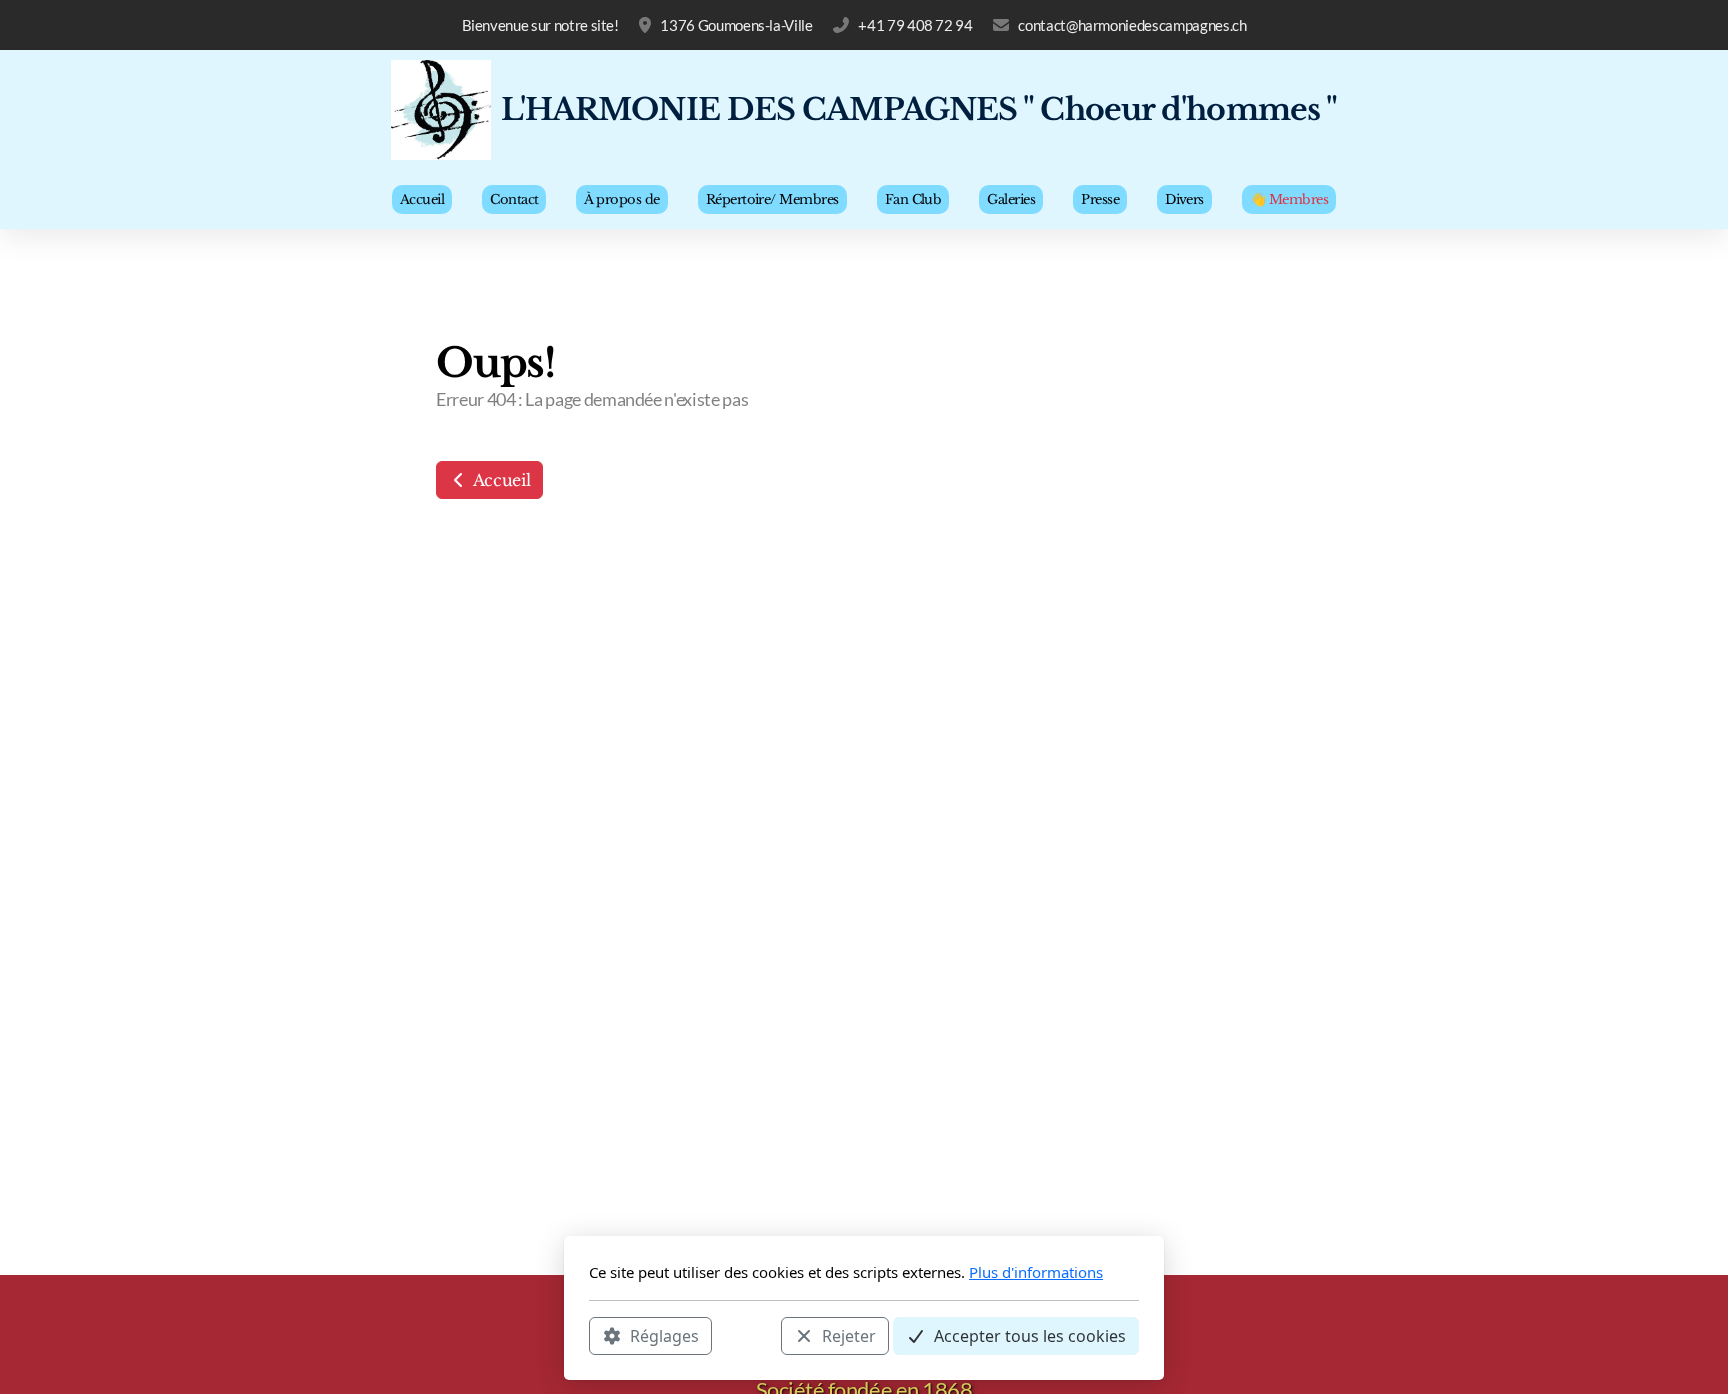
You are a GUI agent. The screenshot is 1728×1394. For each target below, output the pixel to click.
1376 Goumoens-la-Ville (736, 25)
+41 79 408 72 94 (915, 25)
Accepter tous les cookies (1030, 1335)
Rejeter (849, 1335)
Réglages (664, 1335)
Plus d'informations (1036, 1272)
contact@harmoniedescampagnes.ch (1132, 25)
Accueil (499, 480)
